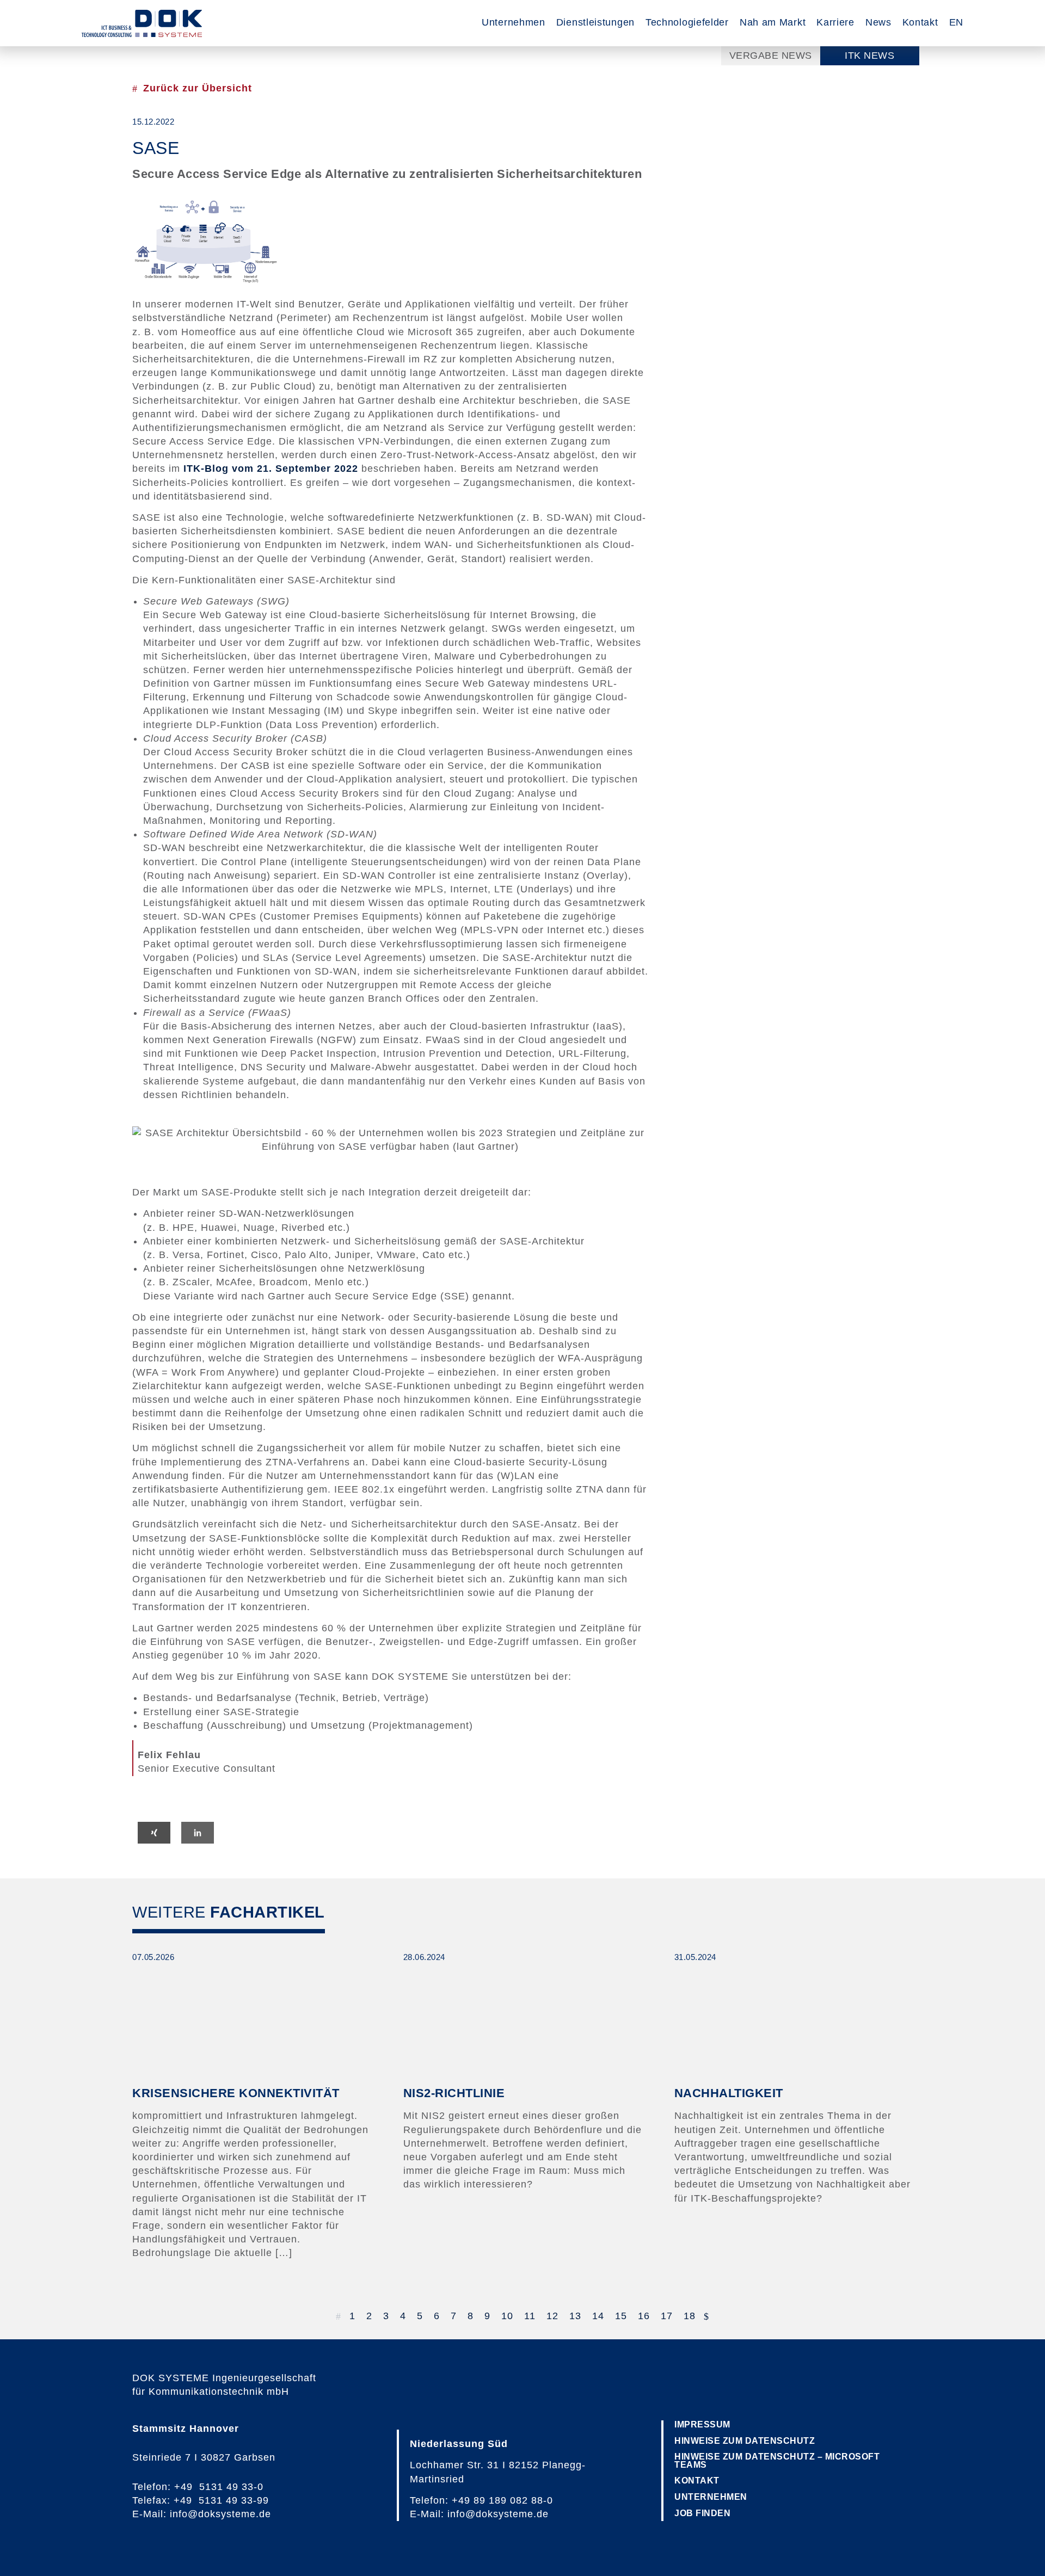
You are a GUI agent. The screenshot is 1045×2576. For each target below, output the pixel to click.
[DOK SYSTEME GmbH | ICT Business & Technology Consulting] (142, 23)
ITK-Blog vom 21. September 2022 (271, 469)
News (878, 22)
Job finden (702, 2513)
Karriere (835, 22)
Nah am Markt (773, 22)
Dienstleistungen (595, 22)
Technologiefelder (687, 22)
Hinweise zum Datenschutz (745, 2441)
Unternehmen (514, 22)
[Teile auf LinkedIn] (198, 1833)
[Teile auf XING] (154, 1833)
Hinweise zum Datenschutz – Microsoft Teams (777, 2460)
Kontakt (920, 22)
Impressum (702, 2424)
